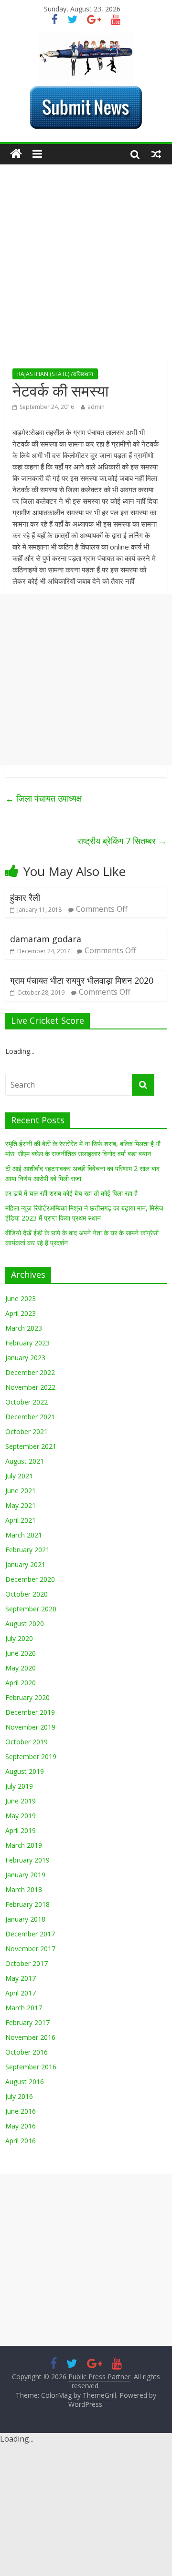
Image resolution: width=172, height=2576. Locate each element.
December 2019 (30, 1712)
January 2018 (25, 1919)
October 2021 (27, 1431)
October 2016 (27, 2052)
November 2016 (30, 2037)
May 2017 (21, 1978)
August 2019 (25, 1771)
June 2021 (21, 1491)
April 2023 (21, 1313)
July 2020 (19, 1638)
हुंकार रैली (25, 897)
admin (96, 407)
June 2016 (21, 2111)
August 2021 (25, 1461)
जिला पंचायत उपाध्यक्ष (43, 798)
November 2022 (30, 1387)
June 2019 (21, 1801)
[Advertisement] (86, 270)
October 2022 (27, 1402)
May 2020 (21, 1668)
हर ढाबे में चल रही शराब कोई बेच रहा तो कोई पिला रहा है (71, 1193)
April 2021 (21, 1520)
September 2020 (31, 1609)
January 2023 (25, 1358)
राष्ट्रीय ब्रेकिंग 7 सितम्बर (122, 841)
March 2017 (24, 2008)
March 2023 (24, 1328)
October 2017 (27, 1963)
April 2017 (21, 1993)
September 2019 (31, 1756)
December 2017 (30, 1934)
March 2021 (24, 1535)
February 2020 (27, 1697)
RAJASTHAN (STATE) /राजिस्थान (55, 374)
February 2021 (27, 1550)
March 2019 (24, 1845)
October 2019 (27, 1742)
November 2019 (30, 1727)
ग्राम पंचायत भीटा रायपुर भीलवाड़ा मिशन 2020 (82, 980)
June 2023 (21, 1298)
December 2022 (30, 1372)
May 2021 (21, 1505)
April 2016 (21, 2141)
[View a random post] (156, 154)
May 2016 (21, 2126)
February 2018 (27, 1904)
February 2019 (27, 1860)
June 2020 (21, 1653)
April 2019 (21, 1830)
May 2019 (21, 1816)
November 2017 (30, 1949)
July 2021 (19, 1476)
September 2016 (31, 2067)
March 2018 (24, 1889)
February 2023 (27, 1343)
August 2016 (25, 2082)
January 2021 (25, 1564)
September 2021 (31, 1446)
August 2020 (25, 1624)
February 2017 (27, 2022)
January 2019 (25, 1875)
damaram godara (46, 939)
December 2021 (30, 1417)
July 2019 (19, 1786)
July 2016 (19, 2096)
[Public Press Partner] (86, 39)
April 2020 (21, 1683)
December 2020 (30, 1579)
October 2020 (27, 1594)
